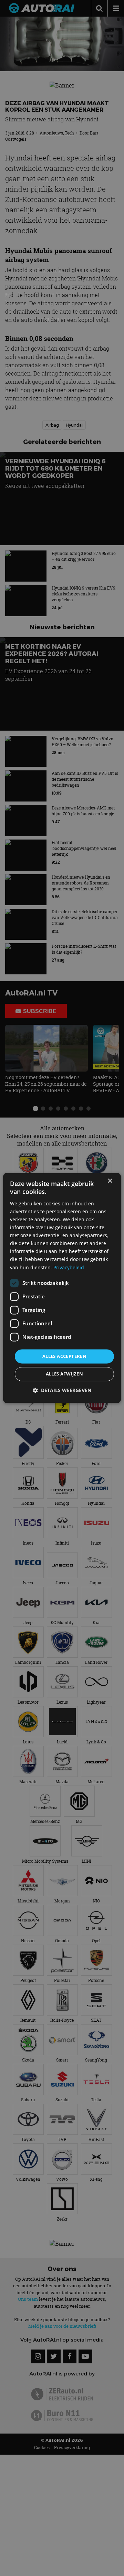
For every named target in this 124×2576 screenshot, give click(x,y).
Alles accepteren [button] (64, 1356)
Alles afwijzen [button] (65, 1374)
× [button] (110, 1181)
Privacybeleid (69, 1267)
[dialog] (62, 1288)
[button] (62, 1391)
